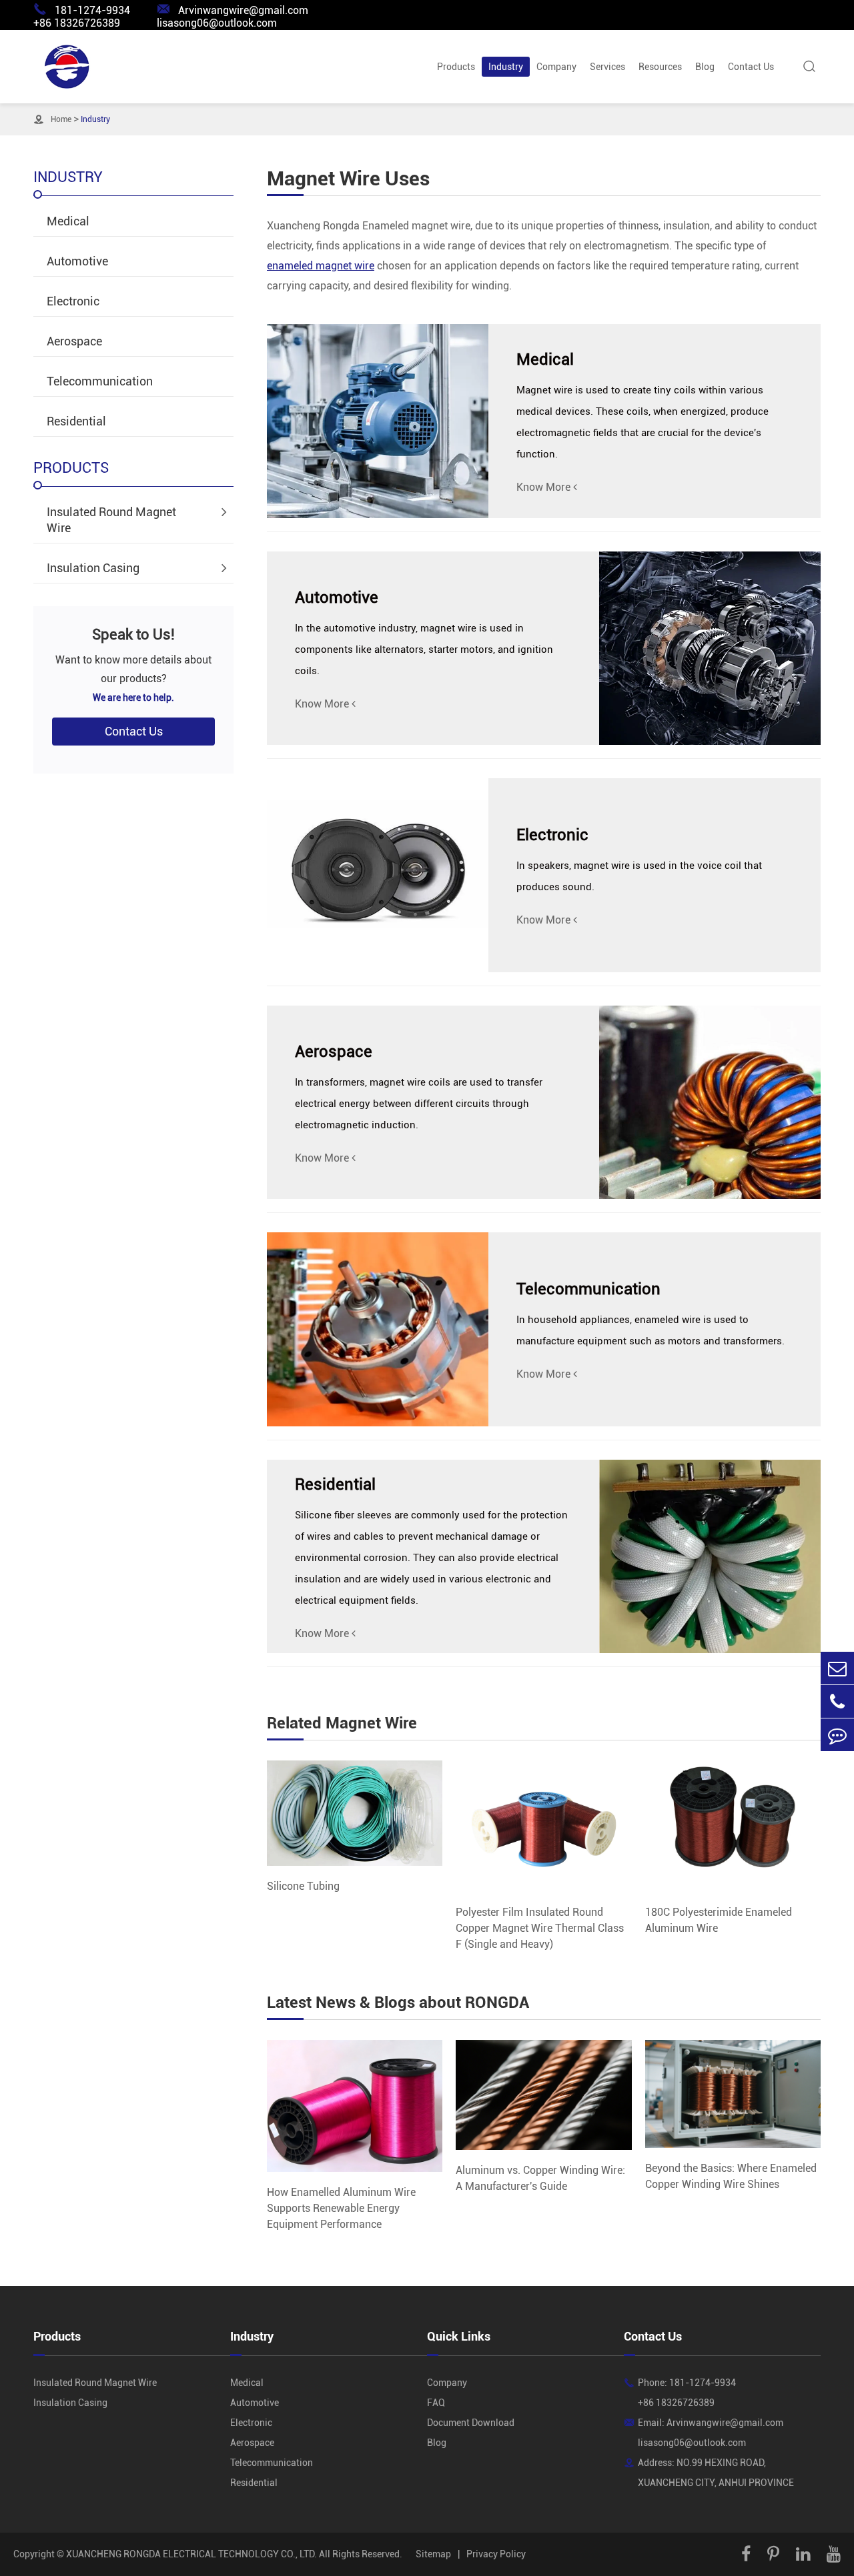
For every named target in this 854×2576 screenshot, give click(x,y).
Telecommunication (100, 381)
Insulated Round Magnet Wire (111, 520)
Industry (506, 67)
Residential (76, 421)
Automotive (77, 261)
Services (607, 67)
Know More (545, 487)
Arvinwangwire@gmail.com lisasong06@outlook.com (233, 16)
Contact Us (751, 67)
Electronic (73, 301)
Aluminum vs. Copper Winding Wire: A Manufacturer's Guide (540, 2178)
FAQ (436, 2403)
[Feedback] (837, 1735)
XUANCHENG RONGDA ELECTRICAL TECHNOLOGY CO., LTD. (191, 2554)
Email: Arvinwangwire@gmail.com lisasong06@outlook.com (711, 2433)
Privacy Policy (496, 2554)
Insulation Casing (93, 568)
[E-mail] (837, 1668)
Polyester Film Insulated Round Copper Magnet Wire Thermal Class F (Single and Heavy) (540, 1928)
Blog (705, 67)
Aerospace (74, 341)
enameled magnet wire (321, 266)
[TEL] (837, 1701)
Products (456, 67)
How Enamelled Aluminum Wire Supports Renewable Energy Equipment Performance (341, 2208)
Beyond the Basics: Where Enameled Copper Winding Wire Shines (731, 2176)
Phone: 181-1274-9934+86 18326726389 (687, 2393)
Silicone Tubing (303, 1886)
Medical (68, 221)
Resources (660, 67)
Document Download (471, 2423)
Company (556, 67)
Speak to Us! (133, 634)
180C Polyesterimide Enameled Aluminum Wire (719, 1920)
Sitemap (433, 2554)
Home (61, 119)
